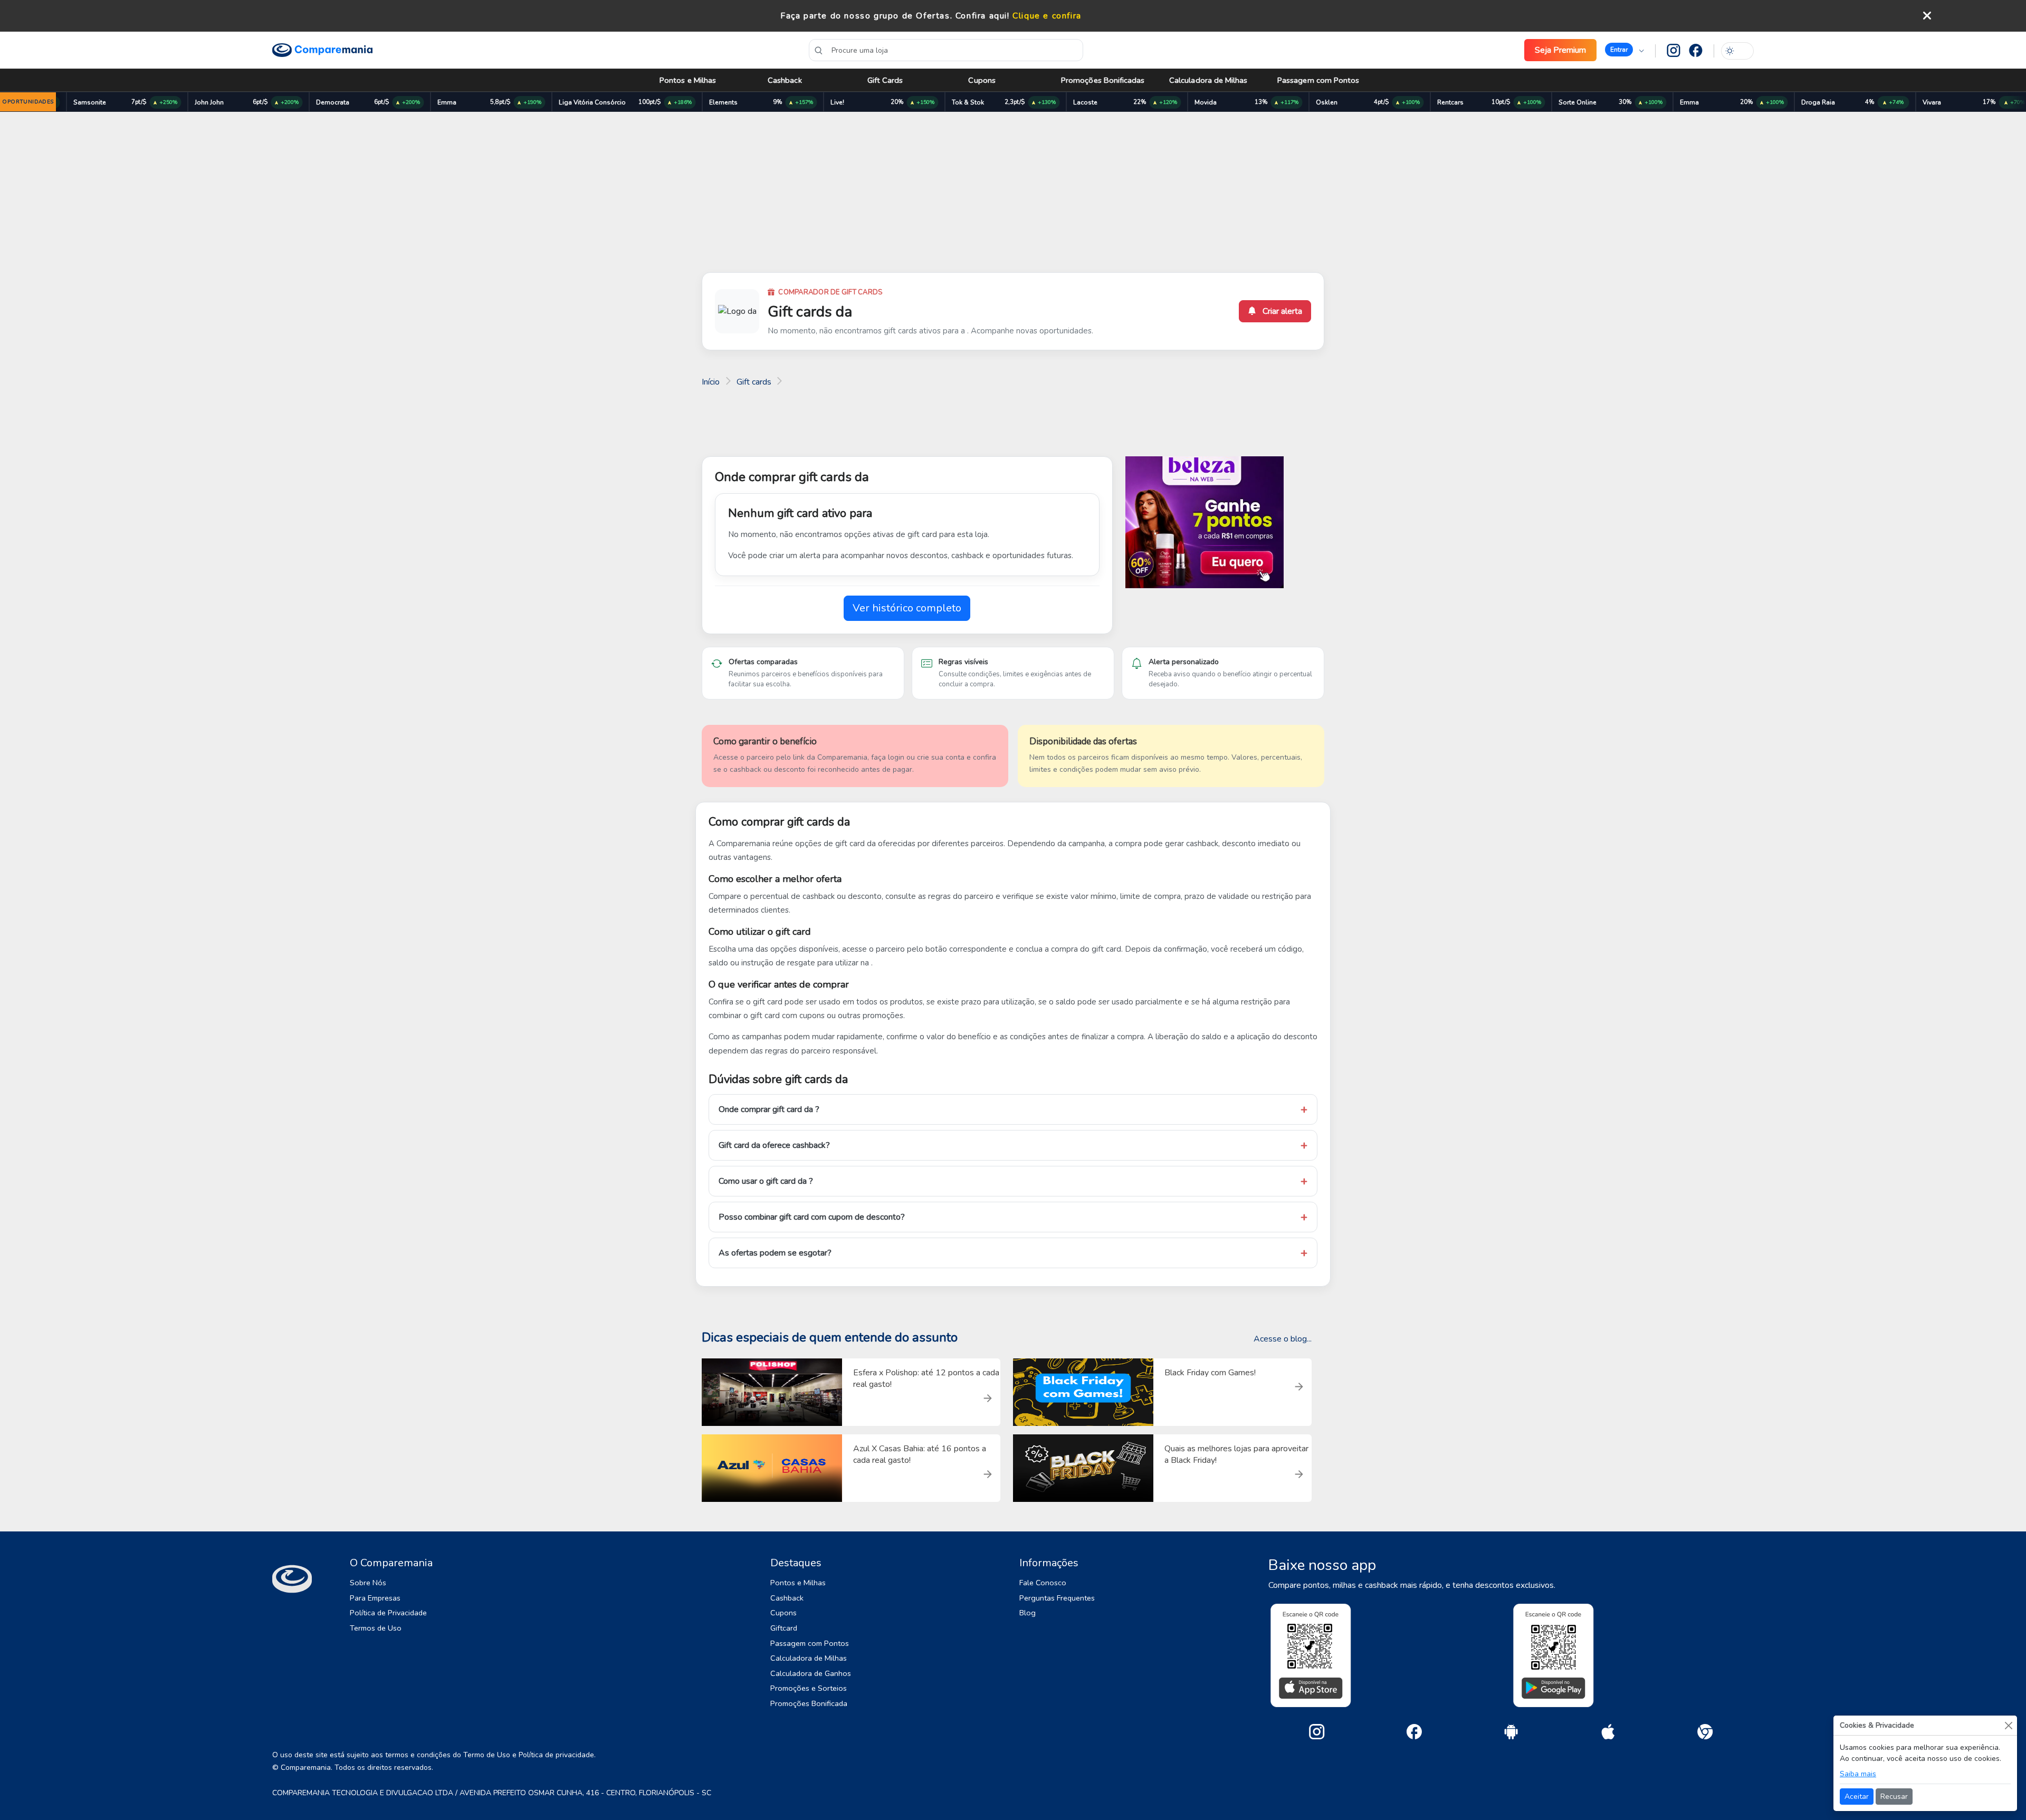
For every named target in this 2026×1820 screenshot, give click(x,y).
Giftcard (784, 1628)
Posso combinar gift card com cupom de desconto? (812, 1217)
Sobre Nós (368, 1583)
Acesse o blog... (1283, 1339)
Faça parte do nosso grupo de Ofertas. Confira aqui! (895, 16)
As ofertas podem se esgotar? (775, 1253)
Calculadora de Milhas (1208, 80)
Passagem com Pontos (1318, 80)
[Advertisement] (1013, 194)
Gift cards (754, 382)
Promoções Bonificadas (1103, 80)
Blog (1028, 1613)
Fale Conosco (1043, 1583)
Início (711, 382)
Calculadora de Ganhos (811, 1673)
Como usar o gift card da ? (766, 1181)
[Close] (2008, 1725)
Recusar (1894, 1797)
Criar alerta (1281, 311)
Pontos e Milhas (688, 80)
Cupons (982, 80)
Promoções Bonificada (809, 1703)
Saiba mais (1858, 1774)
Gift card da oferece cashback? (774, 1145)
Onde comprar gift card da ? (769, 1109)
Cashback (785, 80)
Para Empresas (375, 1598)
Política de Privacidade (388, 1613)
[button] (1624, 50)
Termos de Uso (376, 1628)
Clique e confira (1047, 16)
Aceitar (1857, 1797)
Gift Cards (885, 80)
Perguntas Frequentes (1057, 1598)
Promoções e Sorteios (809, 1688)
